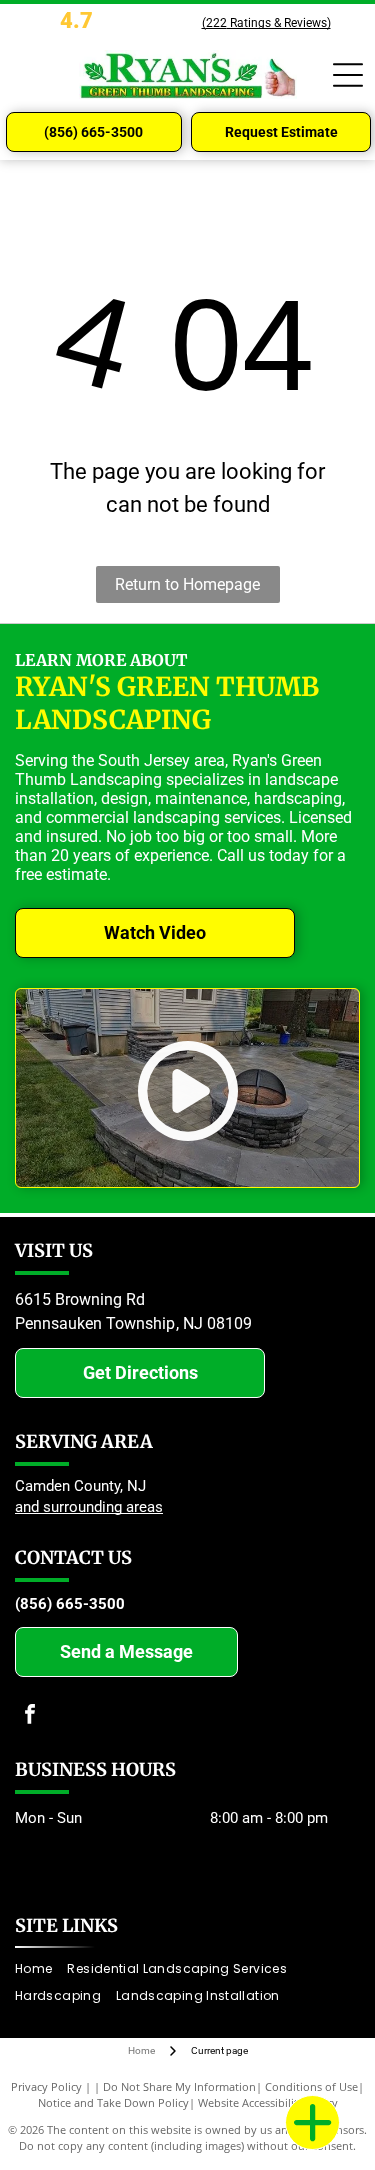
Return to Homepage (187, 584)
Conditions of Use (311, 2086)
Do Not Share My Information (179, 2086)
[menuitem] (41, 1969)
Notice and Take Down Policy (113, 2102)
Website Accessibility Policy (268, 2102)
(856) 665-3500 (70, 1604)
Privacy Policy (46, 2086)
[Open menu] (348, 75)
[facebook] (30, 1716)
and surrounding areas (89, 1507)
